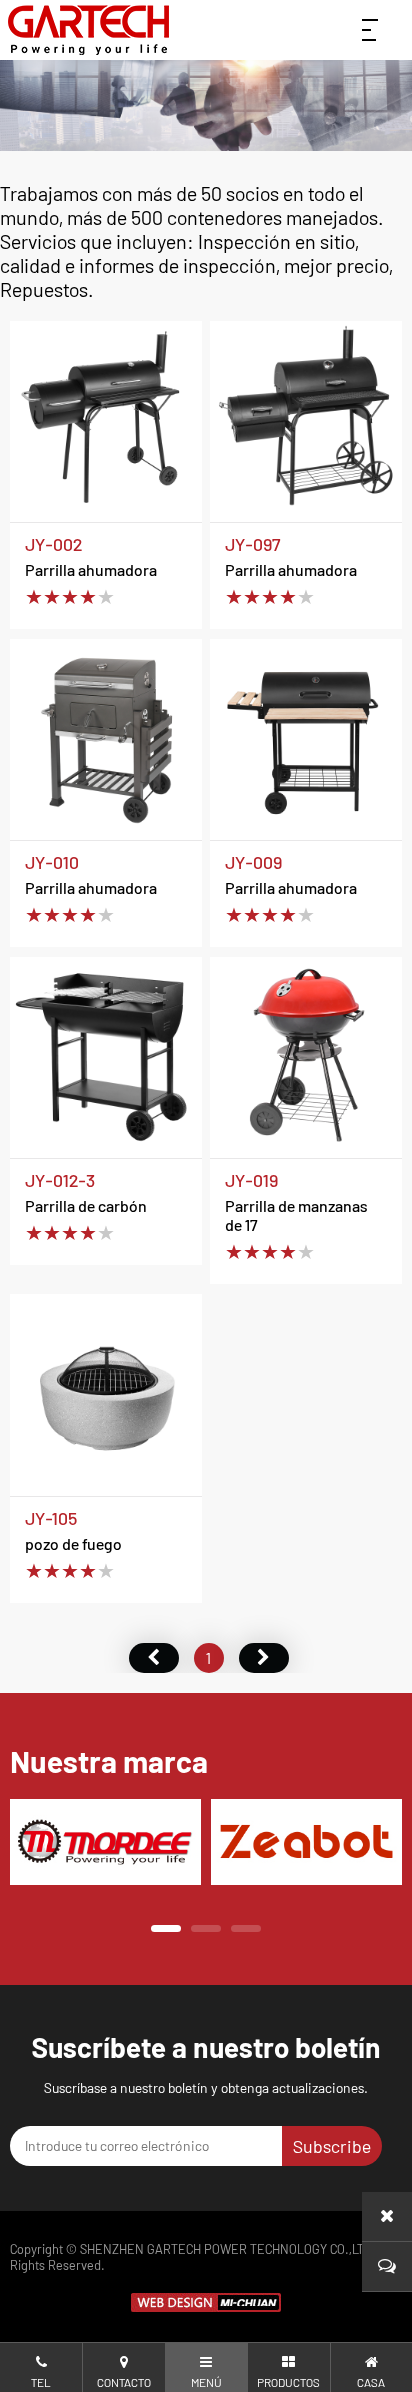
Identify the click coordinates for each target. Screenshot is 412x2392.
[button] (166, 1928)
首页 (154, 1658)
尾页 (264, 1658)
